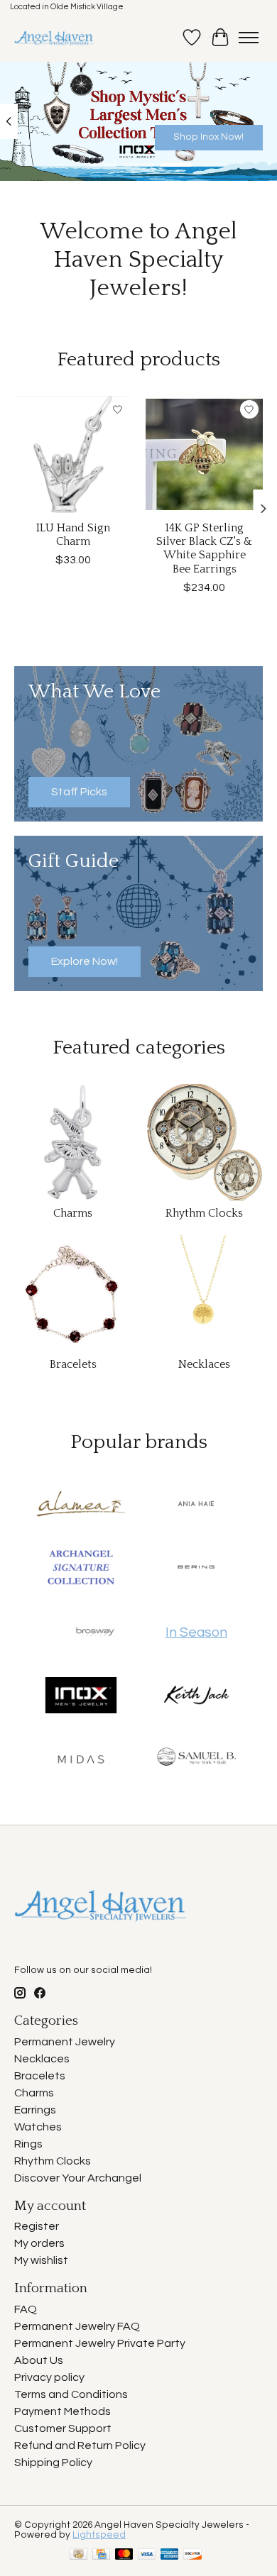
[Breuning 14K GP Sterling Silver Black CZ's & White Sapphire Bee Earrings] (204, 454)
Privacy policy (49, 2377)
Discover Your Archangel (78, 2178)
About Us (39, 2360)
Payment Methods (63, 2411)
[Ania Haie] (196, 1505)
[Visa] (147, 2555)
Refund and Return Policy (80, 2445)
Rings (28, 2144)
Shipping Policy (53, 2462)
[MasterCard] (124, 2555)
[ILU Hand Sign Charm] (73, 454)
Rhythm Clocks (204, 1213)
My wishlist (41, 2260)
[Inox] (81, 1696)
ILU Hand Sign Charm (73, 535)
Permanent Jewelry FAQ (77, 2326)
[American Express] (170, 2555)
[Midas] (81, 1760)
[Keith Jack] (196, 1696)
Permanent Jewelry (65, 2042)
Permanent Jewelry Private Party (100, 2343)
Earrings (35, 2110)
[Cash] (78, 2555)
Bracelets (73, 1364)
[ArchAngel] (81, 1569)
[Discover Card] (192, 2555)
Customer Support (63, 2428)
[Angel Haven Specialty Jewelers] (54, 38)
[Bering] (196, 1569)
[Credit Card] (101, 2555)
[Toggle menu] (249, 38)
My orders (39, 2243)
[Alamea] (81, 1505)
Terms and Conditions (71, 2394)
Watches (38, 2127)
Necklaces (204, 1364)
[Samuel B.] (196, 1760)
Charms (73, 1213)
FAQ (26, 2309)
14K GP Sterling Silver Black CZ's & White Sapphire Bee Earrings (204, 548)
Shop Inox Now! (208, 137)
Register (37, 2226)
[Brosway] (95, 1632)
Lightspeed (99, 2535)
